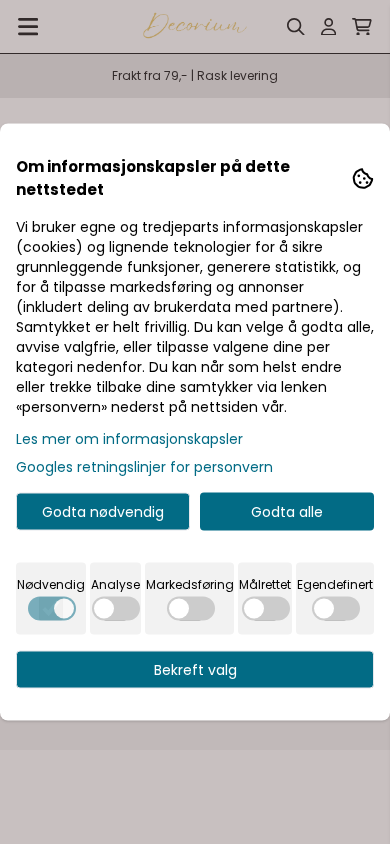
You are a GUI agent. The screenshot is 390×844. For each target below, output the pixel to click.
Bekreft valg (195, 670)
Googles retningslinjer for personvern (144, 467)
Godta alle (287, 512)
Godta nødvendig (103, 512)
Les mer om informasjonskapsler (129, 439)
